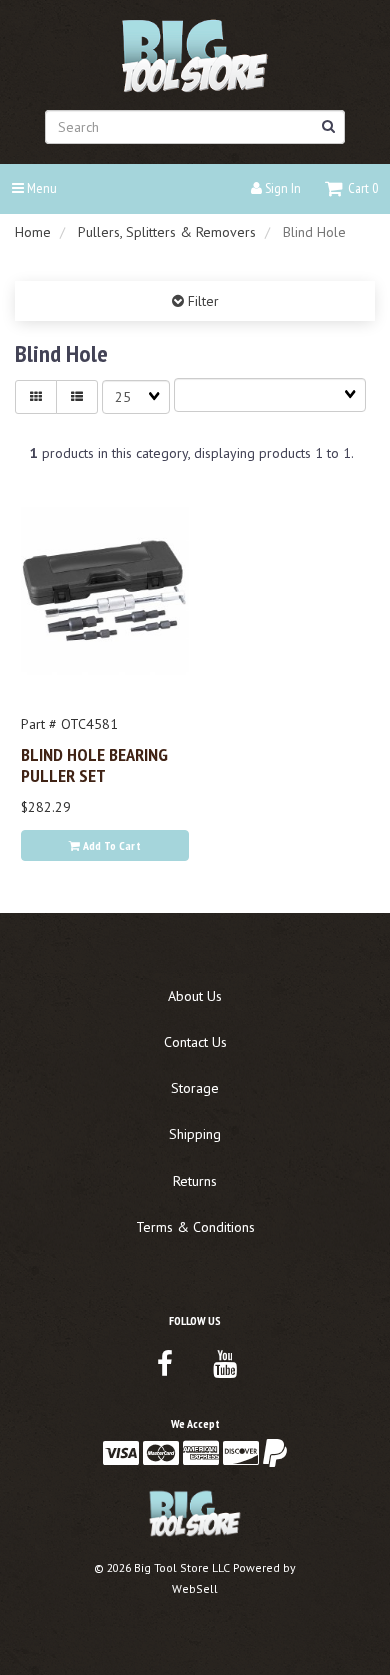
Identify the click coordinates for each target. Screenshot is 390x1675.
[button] (351, 188)
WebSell (195, 1588)
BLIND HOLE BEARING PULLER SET (94, 764)
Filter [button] (201, 301)
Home (33, 232)
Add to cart (110, 845)
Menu (40, 188)
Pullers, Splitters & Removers (167, 232)
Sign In (281, 188)
